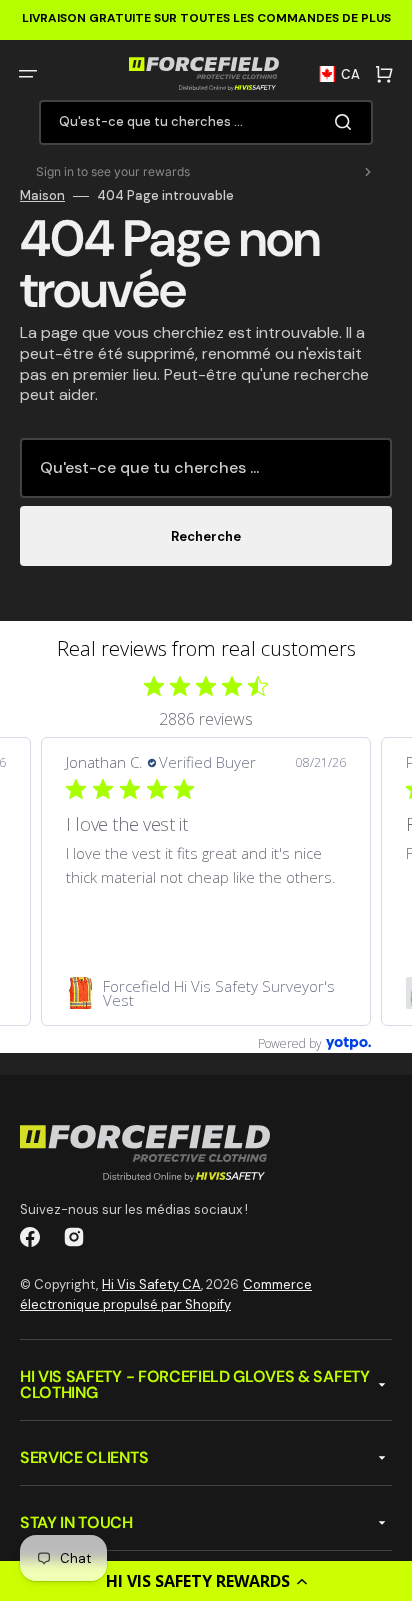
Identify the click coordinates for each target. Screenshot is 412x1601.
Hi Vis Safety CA (151, 1284)
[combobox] (206, 122)
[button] (206, 1581)
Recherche (206, 536)
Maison (42, 196)
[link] (206, 993)
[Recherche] (347, 122)
